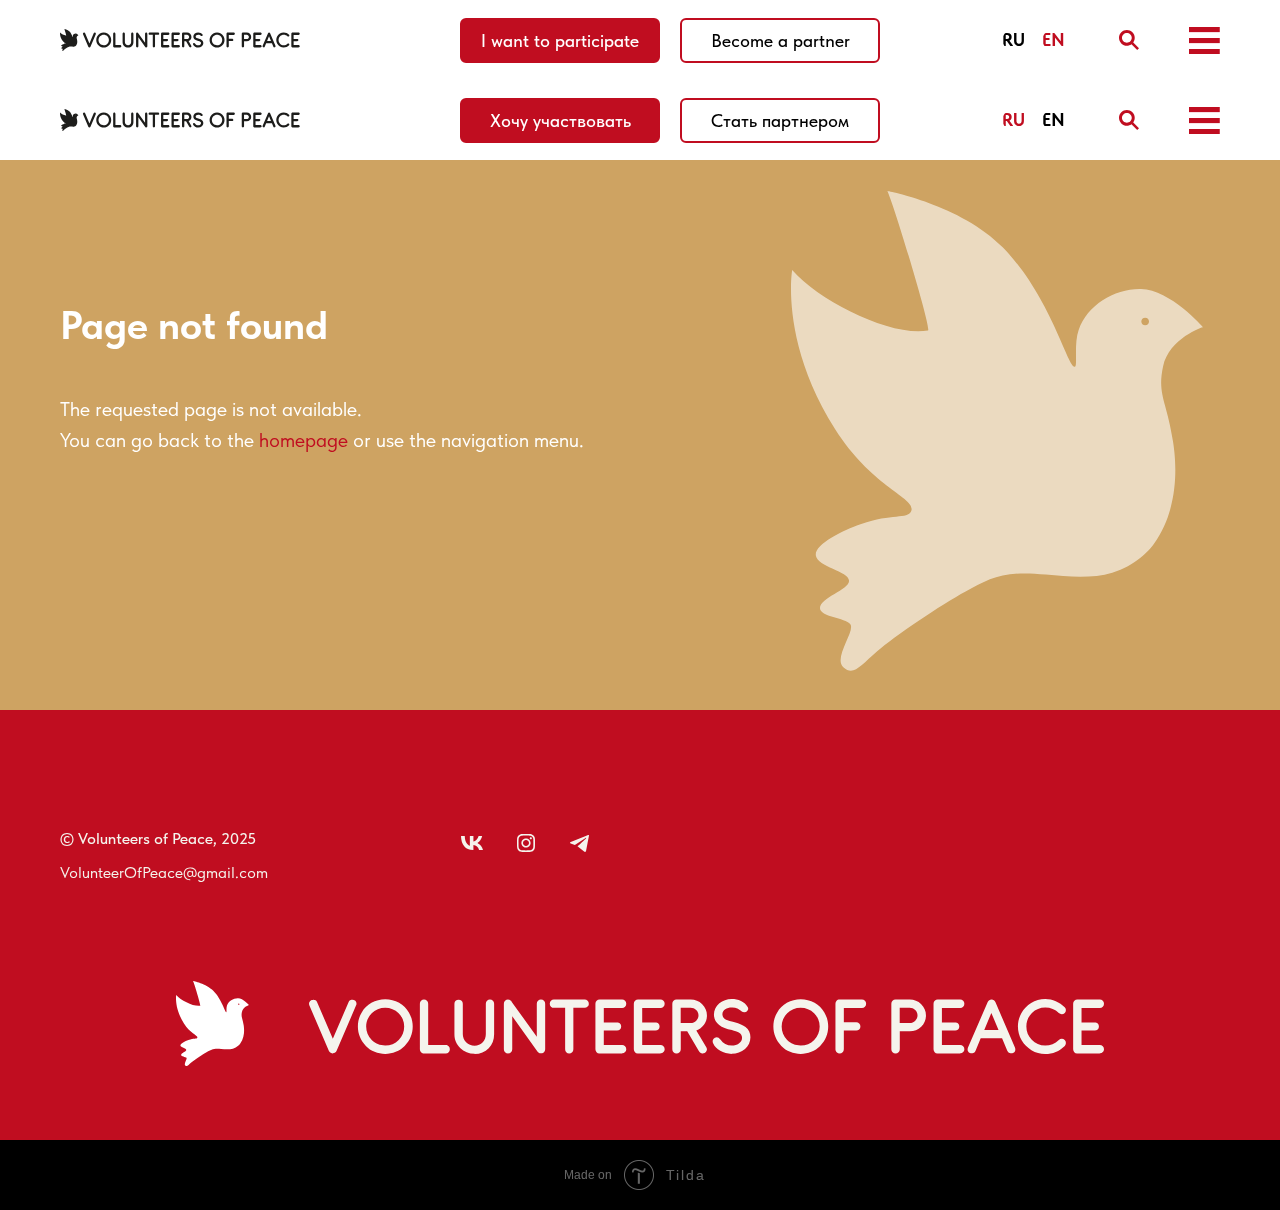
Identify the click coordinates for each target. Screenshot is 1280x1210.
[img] (1129, 40)
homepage (303, 440)
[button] (1204, 40)
